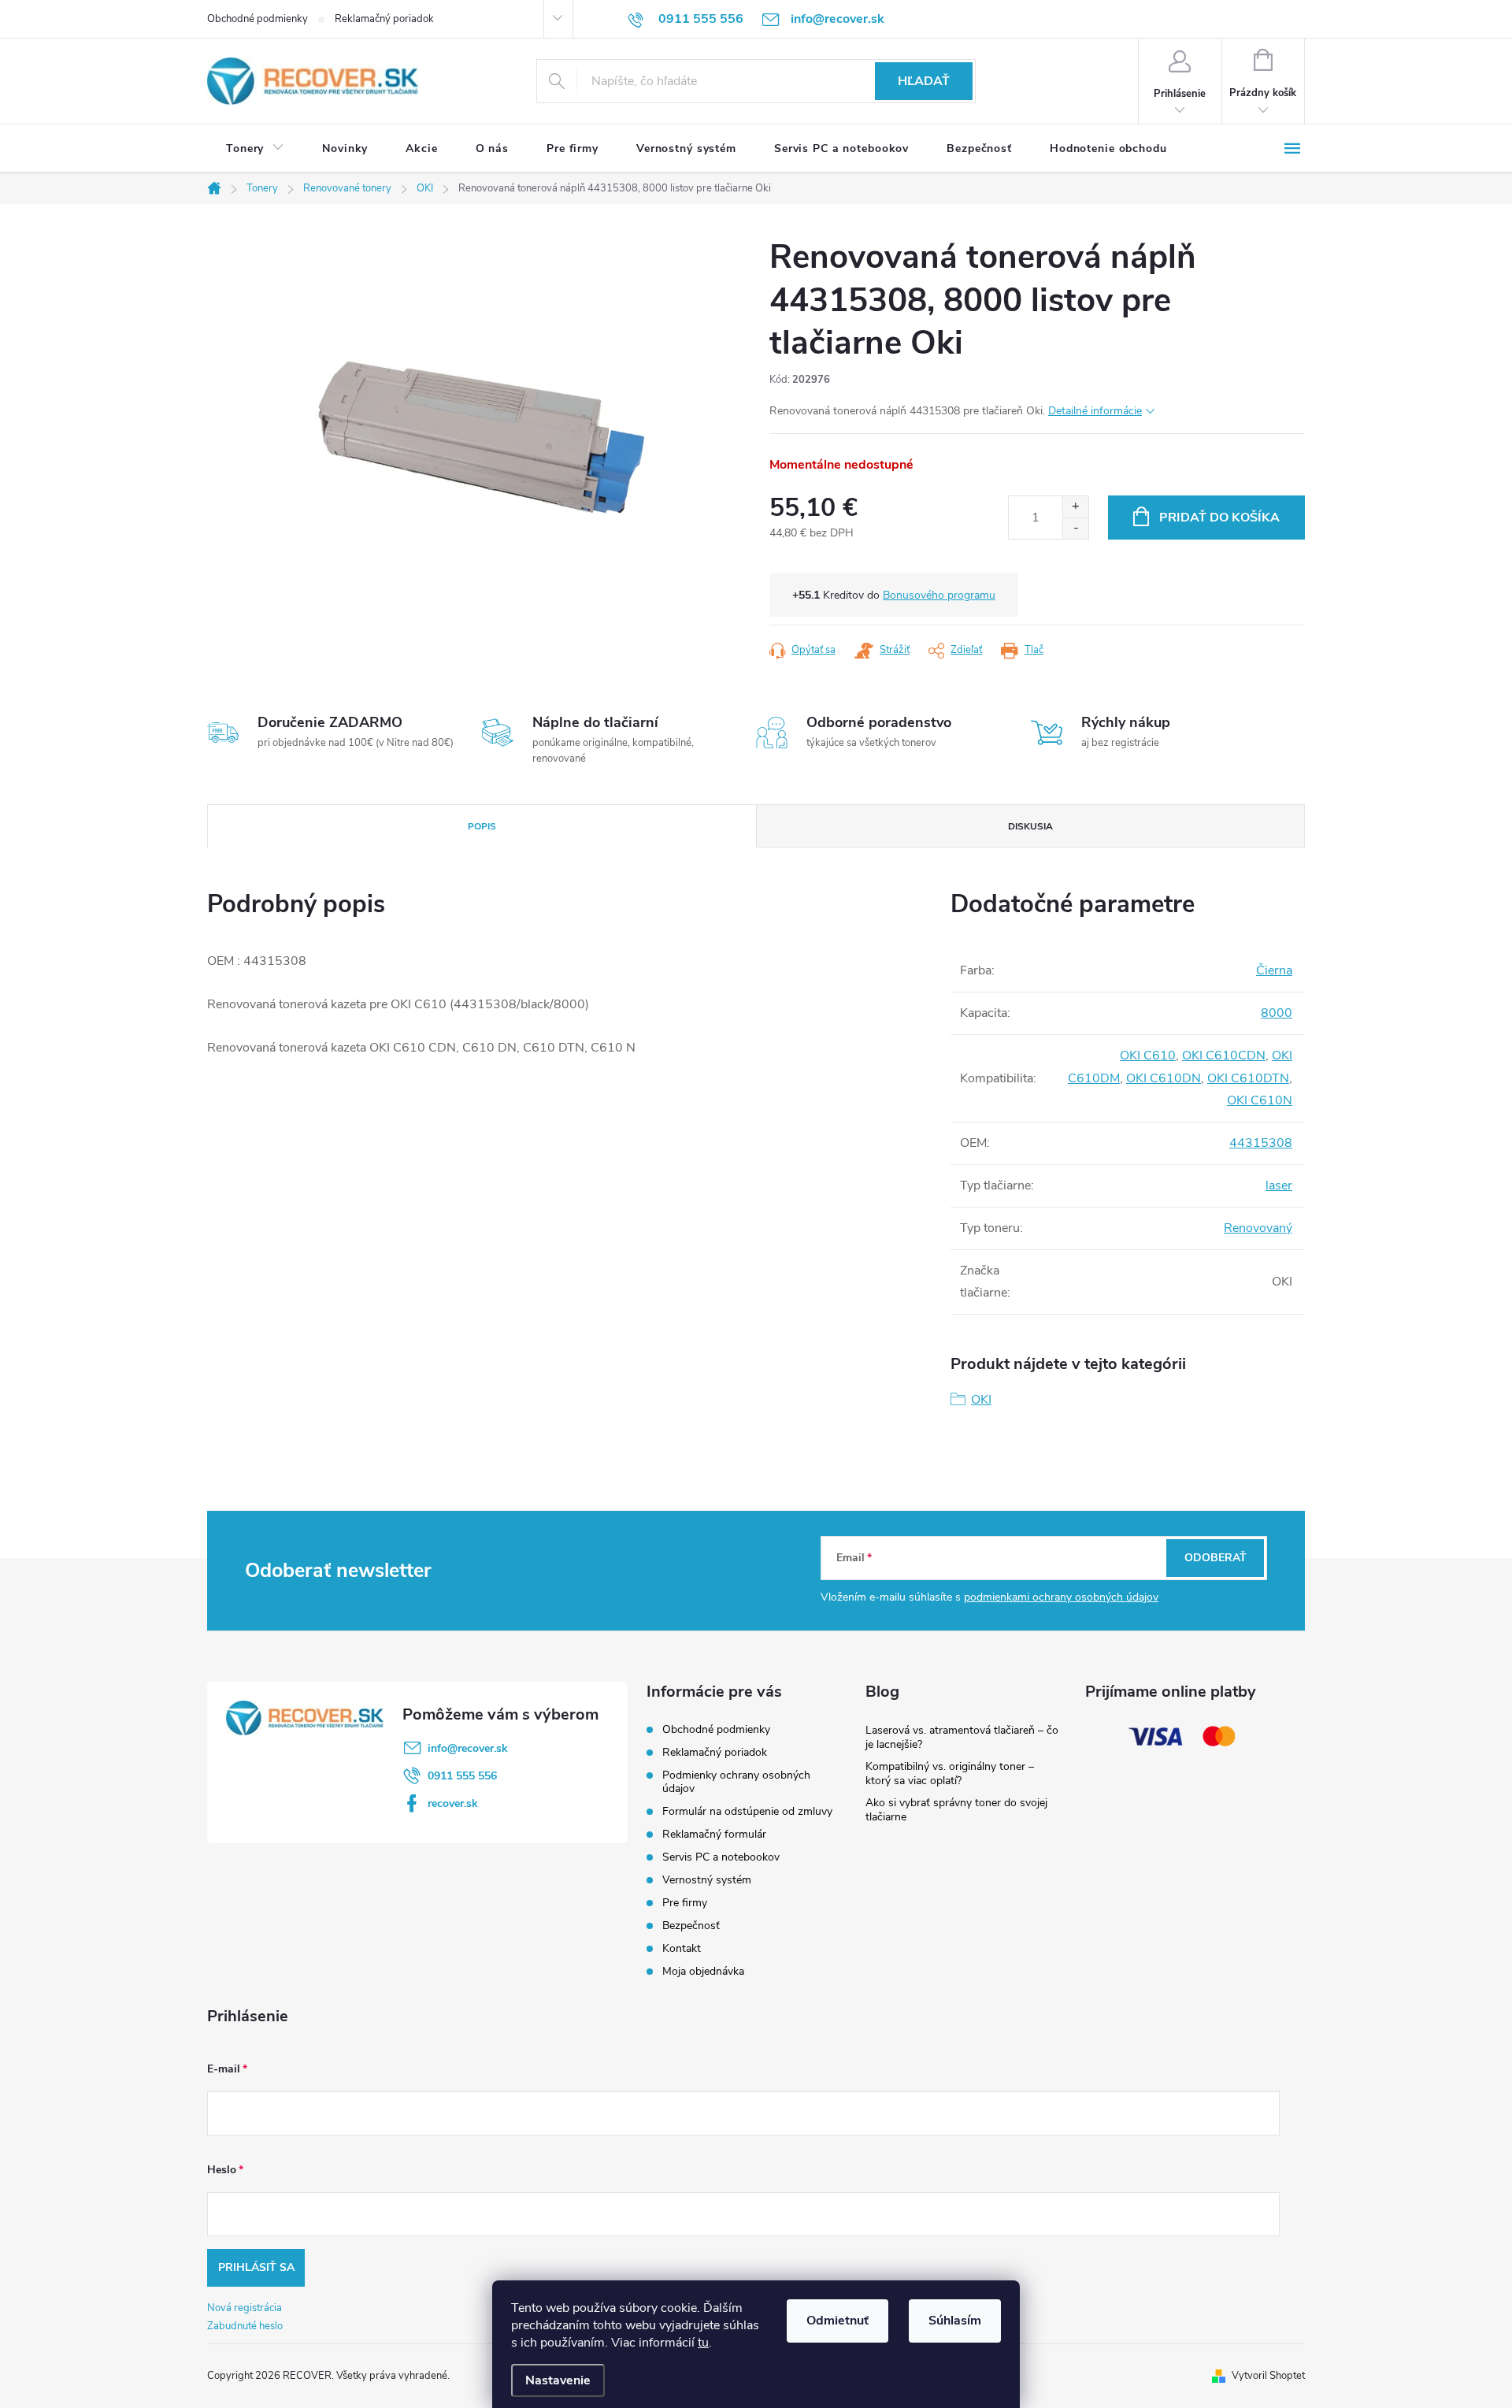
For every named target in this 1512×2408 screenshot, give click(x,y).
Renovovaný (1258, 1228)
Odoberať (1216, 1558)
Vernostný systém (707, 1880)
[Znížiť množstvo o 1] (1075, 528)
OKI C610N (1260, 1100)
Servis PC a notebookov (721, 1857)
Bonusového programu (939, 595)
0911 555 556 (462, 1776)
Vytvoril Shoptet (1268, 2376)
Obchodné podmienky (258, 19)
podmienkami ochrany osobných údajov (1061, 1597)
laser (1279, 1185)
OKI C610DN (1164, 1078)
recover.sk (453, 1803)
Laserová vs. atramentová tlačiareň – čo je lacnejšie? (962, 1737)
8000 (1277, 1013)
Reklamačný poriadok (384, 19)
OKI (981, 1400)
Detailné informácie (1095, 411)
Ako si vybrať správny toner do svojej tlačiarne (956, 1810)
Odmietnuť (838, 2321)
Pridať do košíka (1219, 518)
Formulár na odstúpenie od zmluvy (747, 1811)
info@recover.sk (468, 1748)
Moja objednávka (703, 1971)
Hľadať (924, 81)
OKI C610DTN (1248, 1078)
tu (703, 2343)
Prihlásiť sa (256, 2267)
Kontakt (682, 1948)
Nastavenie (558, 2380)
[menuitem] (255, 149)
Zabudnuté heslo (245, 2326)
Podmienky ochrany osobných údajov (736, 1782)
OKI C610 (1148, 1056)
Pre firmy (685, 1903)
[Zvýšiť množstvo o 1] (1075, 507)
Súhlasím (955, 2321)
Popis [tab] (482, 826)
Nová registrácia (245, 2308)
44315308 (1261, 1143)
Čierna (1274, 970)
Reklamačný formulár (714, 1834)
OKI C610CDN (1224, 1056)
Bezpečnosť (691, 1926)
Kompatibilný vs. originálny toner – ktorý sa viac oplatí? (950, 1774)
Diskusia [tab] (1030, 826)
